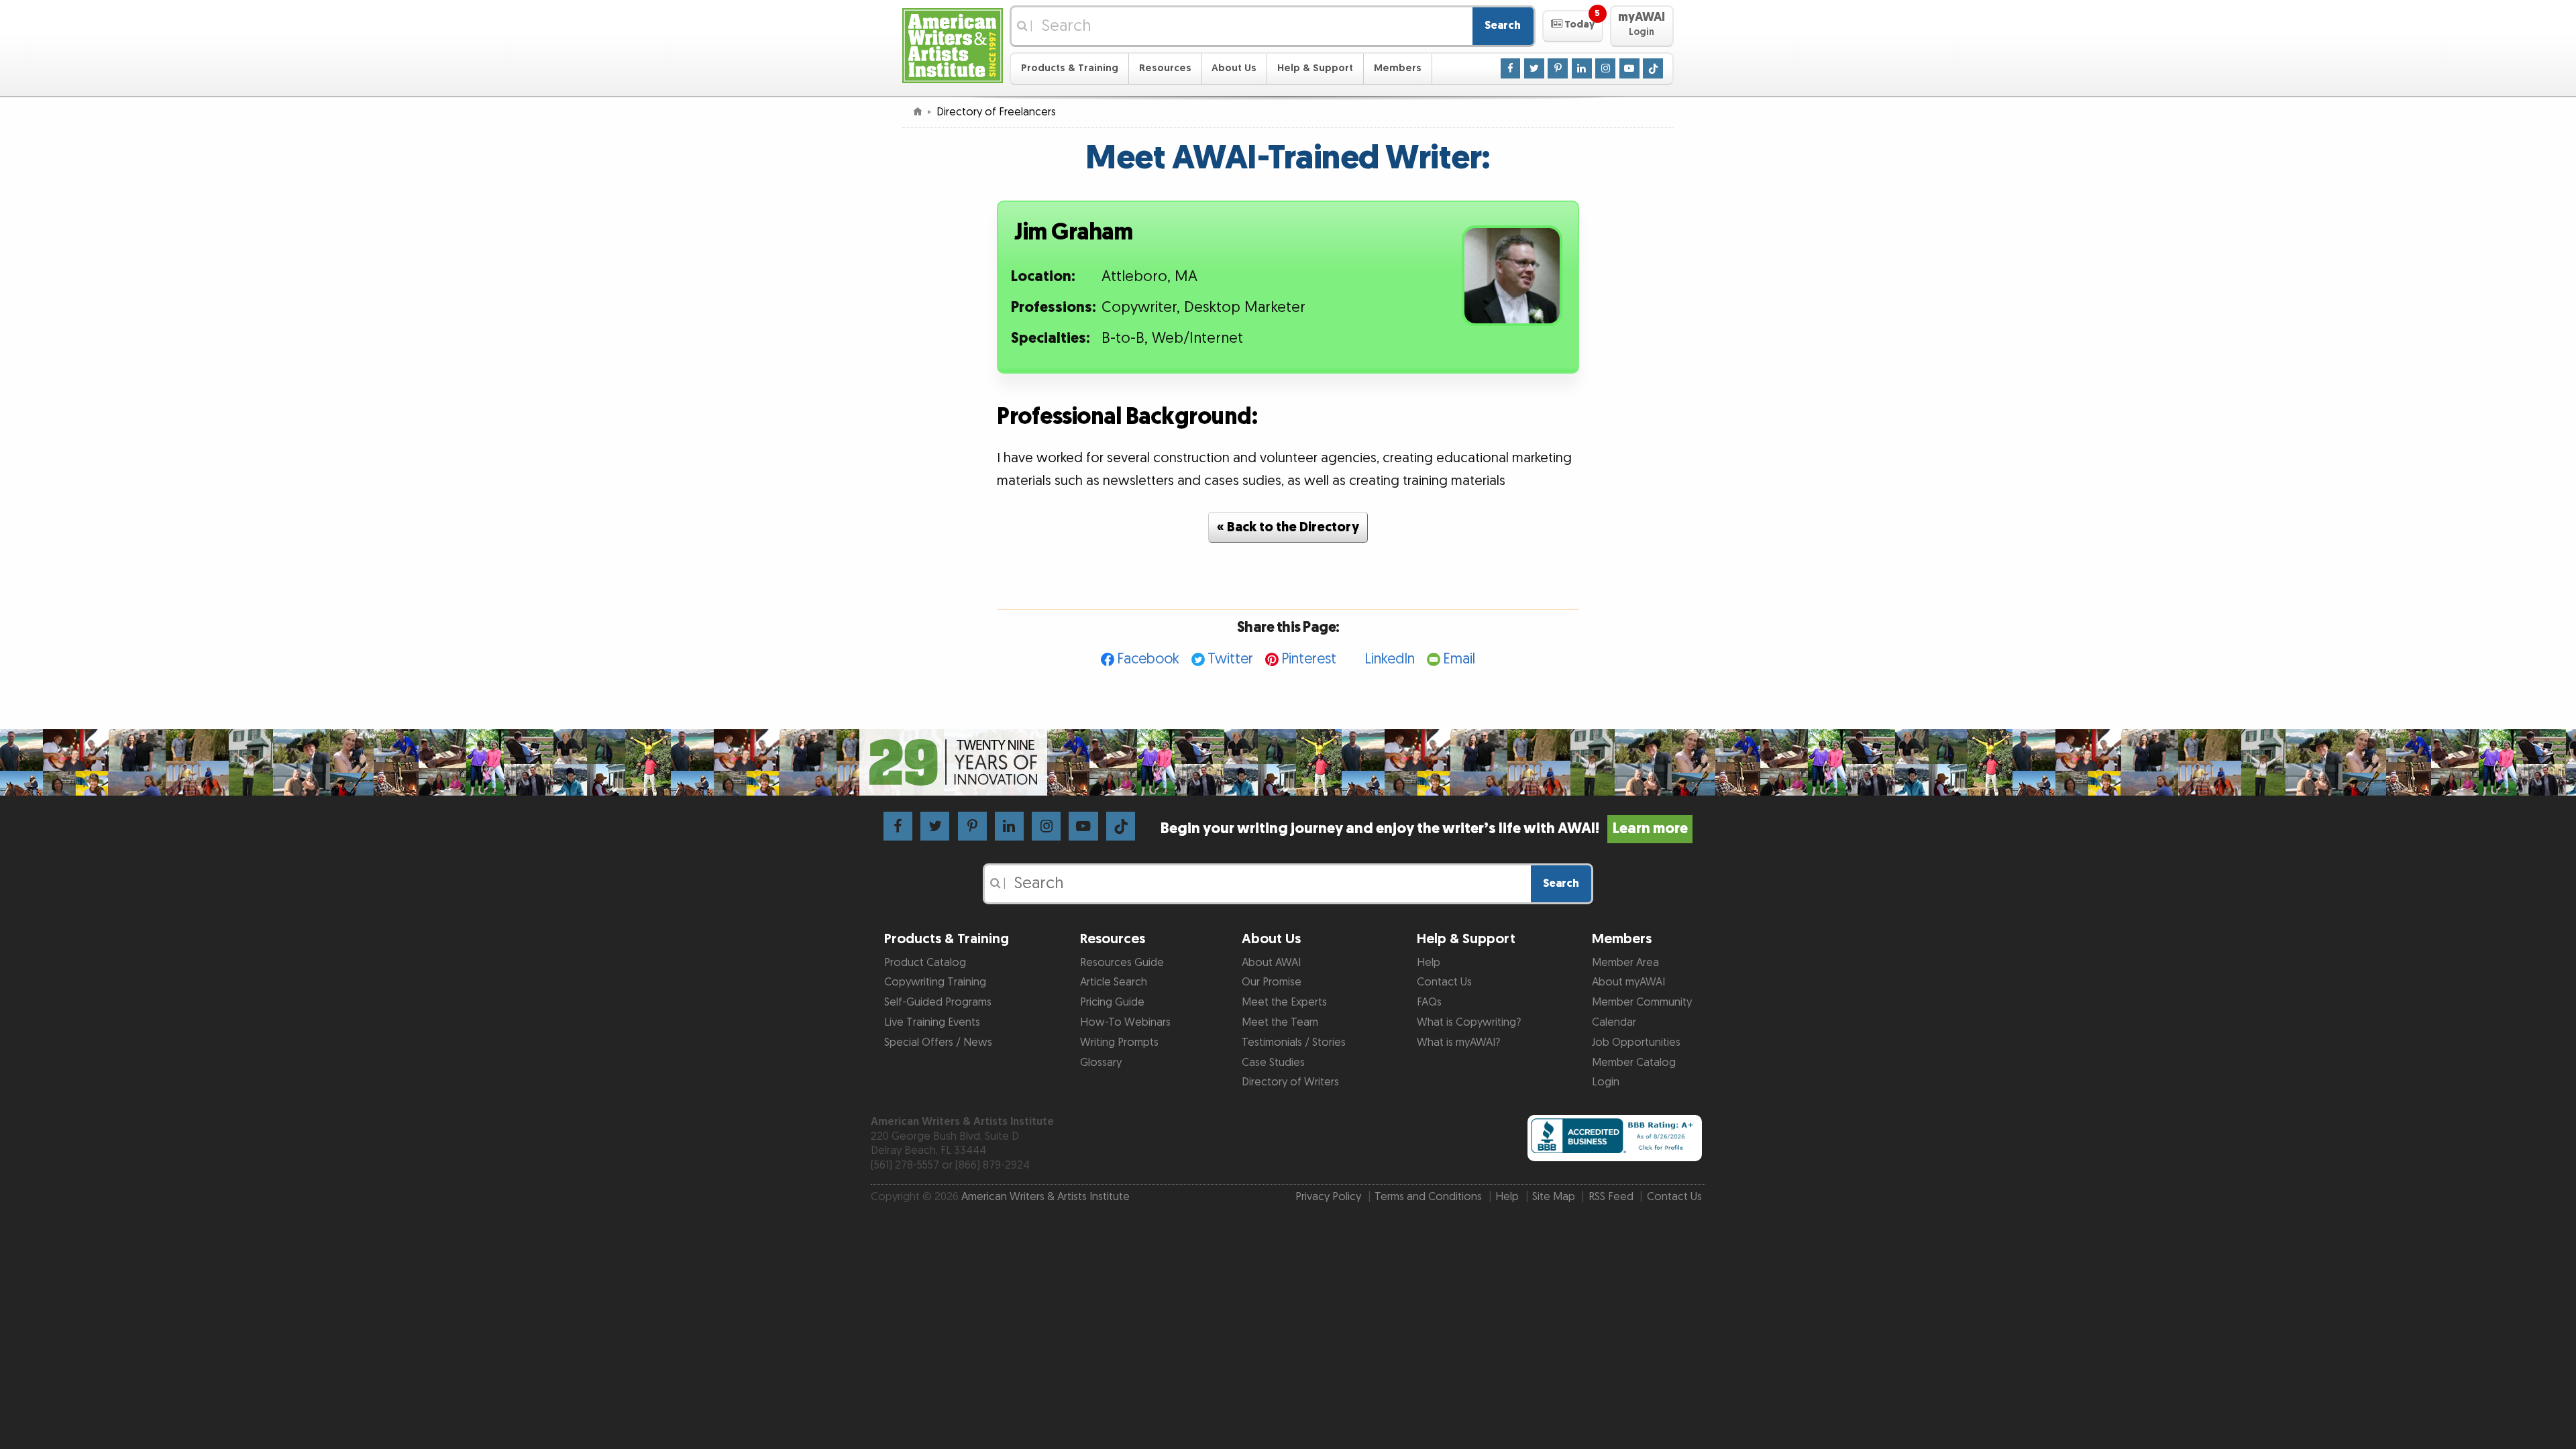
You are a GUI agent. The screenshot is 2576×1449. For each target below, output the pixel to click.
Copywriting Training (935, 982)
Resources (1165, 68)
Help (1429, 963)
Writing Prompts (1119, 1042)
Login (1606, 1082)
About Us (1234, 68)
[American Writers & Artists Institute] (953, 44)
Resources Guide (1122, 963)
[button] (1573, 26)
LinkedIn (1390, 659)
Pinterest (1309, 659)
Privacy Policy (1328, 1197)
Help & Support (1315, 68)
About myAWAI (1628, 982)
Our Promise (1272, 982)
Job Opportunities (1636, 1042)
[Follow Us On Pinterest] (1558, 68)
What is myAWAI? (1458, 1042)
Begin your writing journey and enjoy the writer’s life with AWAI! (1424, 829)
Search (1503, 25)
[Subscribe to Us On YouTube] (1629, 68)
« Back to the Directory (1288, 527)
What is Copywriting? (1469, 1022)
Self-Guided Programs (938, 1002)
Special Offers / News (938, 1042)
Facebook (1148, 659)
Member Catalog (1634, 1063)
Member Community (1642, 1002)
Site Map (1554, 1197)
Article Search (1114, 982)
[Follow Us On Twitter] (1534, 68)
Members (1398, 68)
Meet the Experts (1284, 1002)
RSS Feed (1611, 1197)
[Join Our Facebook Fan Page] (1511, 68)
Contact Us (1444, 982)
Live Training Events (932, 1022)
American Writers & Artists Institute (1045, 1197)
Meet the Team (1280, 1022)
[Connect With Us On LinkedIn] (1582, 68)
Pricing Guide (1112, 1002)
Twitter (1230, 659)
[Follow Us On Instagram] (1605, 68)
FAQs (1429, 1002)
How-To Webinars (1125, 1022)
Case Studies (1273, 1063)
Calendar (1614, 1022)
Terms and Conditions (1428, 1197)
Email (1459, 659)
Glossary (1101, 1063)
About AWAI (1271, 963)
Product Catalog (925, 963)
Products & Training (1070, 68)
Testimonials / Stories (1294, 1042)
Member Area (1625, 963)
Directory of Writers (1290, 1082)
